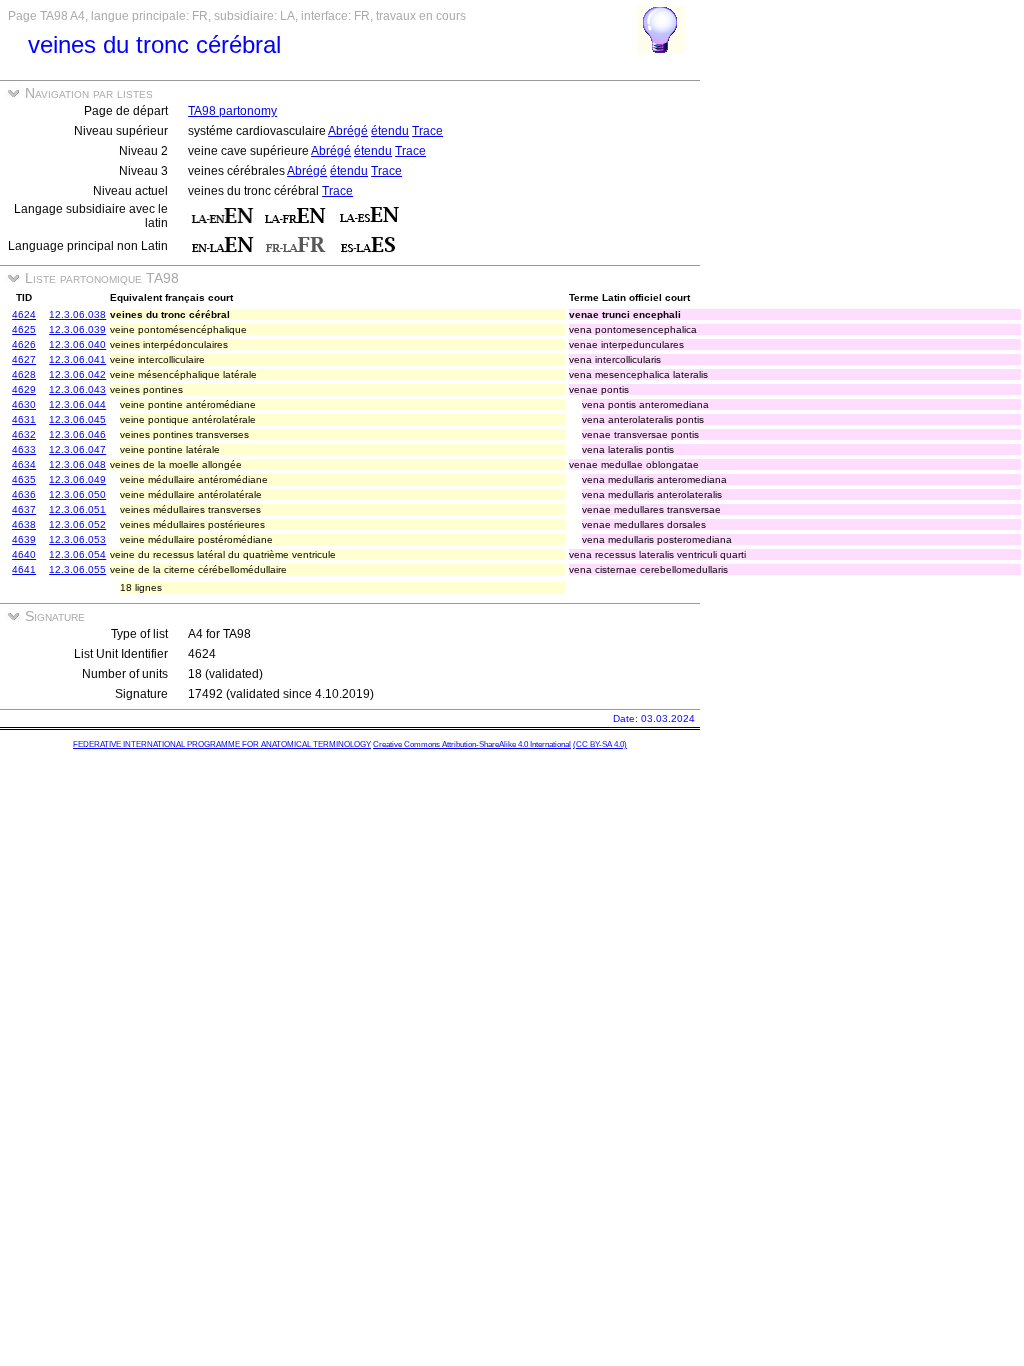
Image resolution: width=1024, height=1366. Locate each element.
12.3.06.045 (77, 419)
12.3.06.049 (77, 479)
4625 (24, 329)
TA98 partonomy (232, 111)
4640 (24, 554)
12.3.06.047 (77, 449)
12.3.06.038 (77, 314)
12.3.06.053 (77, 539)
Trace (427, 131)
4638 (24, 524)
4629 (24, 389)
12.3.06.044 (77, 404)
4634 (24, 464)
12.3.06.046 (77, 434)
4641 (24, 569)
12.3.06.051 (77, 509)
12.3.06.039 (77, 329)
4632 (24, 434)
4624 (24, 314)
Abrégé (348, 131)
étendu (390, 131)
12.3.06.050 (77, 494)
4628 (24, 374)
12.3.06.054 (77, 554)
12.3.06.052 (77, 524)
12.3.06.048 (77, 464)
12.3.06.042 (77, 374)
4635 (24, 479)
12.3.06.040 (77, 344)
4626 (24, 344)
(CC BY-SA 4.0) (600, 744)
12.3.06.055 (77, 569)
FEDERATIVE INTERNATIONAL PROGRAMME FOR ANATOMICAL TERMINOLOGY (222, 744)
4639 (24, 539)
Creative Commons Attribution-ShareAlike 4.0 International (472, 744)
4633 (24, 449)
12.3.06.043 (77, 389)
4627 (24, 359)
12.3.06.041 (77, 359)
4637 (24, 509)
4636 (24, 494)
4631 (24, 419)
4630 (24, 404)
